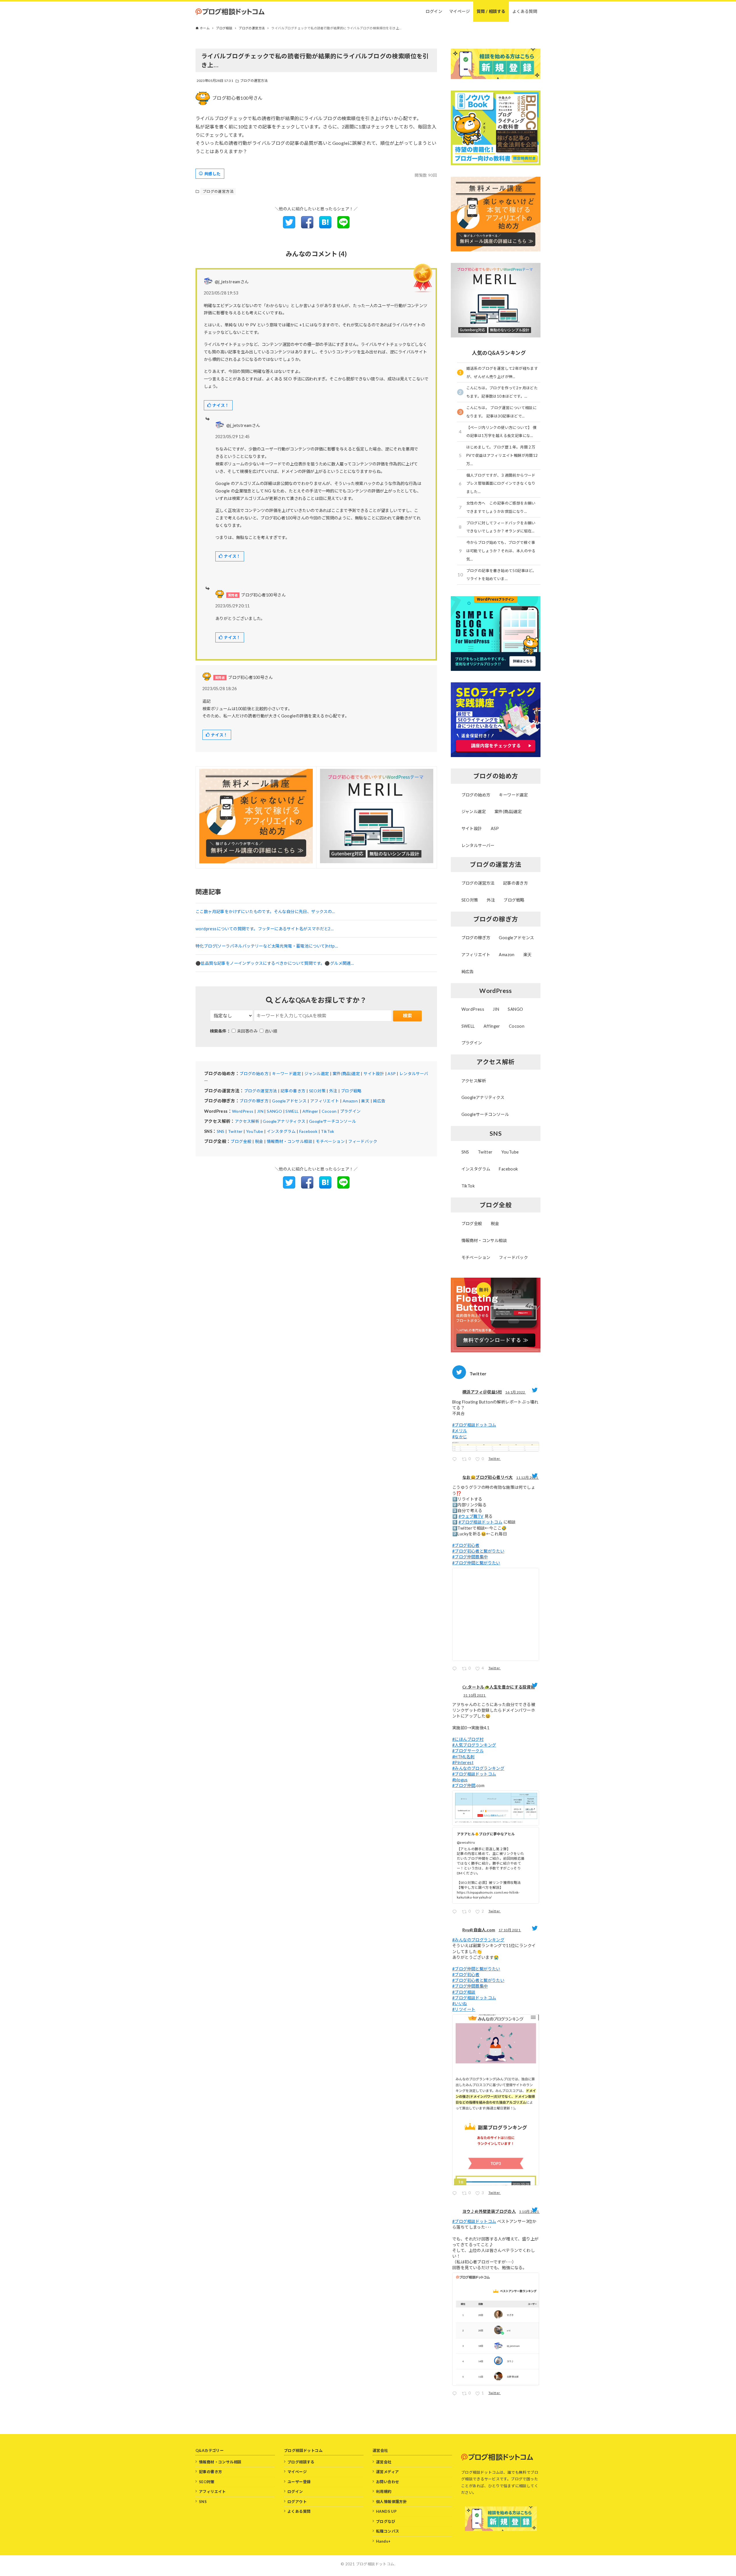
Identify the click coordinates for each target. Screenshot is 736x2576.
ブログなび (386, 2521)
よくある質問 (299, 2511)
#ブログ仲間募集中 (470, 1557)
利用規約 (384, 2492)
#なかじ (460, 1437)
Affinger (310, 1111)
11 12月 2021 (527, 1477)
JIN (260, 1111)
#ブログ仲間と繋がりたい (476, 1563)
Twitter (235, 1131)
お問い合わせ (388, 2482)
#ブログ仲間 (464, 1785)
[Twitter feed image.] (496, 1447)
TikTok (327, 1131)
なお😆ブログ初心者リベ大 (488, 1477)
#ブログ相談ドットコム (474, 1425)
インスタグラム (281, 1131)
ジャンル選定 (317, 1074)
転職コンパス (388, 2531)
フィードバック (363, 1141)
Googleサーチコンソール (333, 1121)
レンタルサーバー (478, 845)
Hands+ (383, 2541)
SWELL (292, 1111)
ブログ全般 (241, 1141)
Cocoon (329, 1111)
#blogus (460, 1780)
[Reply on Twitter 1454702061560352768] (456, 1912)
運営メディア (387, 2472)
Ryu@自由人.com (479, 1930)
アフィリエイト (325, 1101)
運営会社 (384, 2462)
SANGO (274, 1111)
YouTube (255, 1131)
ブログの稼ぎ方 (254, 1101)
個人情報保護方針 (391, 2502)
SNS (221, 1131)
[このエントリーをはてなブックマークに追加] (325, 227)
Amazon (350, 1101)
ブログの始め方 (254, 1074)
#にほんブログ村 (468, 1739)
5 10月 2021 (529, 2212)
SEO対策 (317, 1091)
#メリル (460, 1431)
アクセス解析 (247, 1121)
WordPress (243, 1111)
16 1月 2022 (515, 1392)
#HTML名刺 (463, 1757)
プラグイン (350, 1111)
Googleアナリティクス (284, 1121)
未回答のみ (247, 1031)
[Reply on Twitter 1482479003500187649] (456, 1460)
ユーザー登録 (299, 2482)
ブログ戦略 (351, 1091)
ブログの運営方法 (254, 81)
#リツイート (464, 2009)
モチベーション (330, 1141)
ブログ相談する (301, 2462)
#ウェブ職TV (471, 1516)
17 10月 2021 (510, 1930)
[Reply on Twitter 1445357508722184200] (456, 2394)
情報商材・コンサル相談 (290, 1141)
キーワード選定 (286, 1074)
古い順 (271, 1031)
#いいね (460, 2004)
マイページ (297, 2472)
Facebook (308, 1131)
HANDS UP (386, 2511)
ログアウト (297, 2502)
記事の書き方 (293, 1091)
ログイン (295, 2492)
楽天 (365, 1101)
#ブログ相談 (464, 1992)
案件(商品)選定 (346, 1074)
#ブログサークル (468, 1751)
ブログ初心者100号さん (237, 98)
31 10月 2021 (475, 1695)
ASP (392, 1074)
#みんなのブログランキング (478, 1768)
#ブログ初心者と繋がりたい (478, 1551)
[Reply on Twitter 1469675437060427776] (456, 1669)
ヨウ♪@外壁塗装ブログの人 (489, 2211)
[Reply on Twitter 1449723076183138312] (456, 2194)
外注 (333, 1091)
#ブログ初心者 (466, 1545)
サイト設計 (374, 1074)
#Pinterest (463, 1762)
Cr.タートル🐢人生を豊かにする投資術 (499, 1687)
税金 (259, 1141)
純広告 (379, 1101)
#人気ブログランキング (474, 1745)
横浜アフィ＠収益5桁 (482, 1392)
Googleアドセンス (289, 1101)
